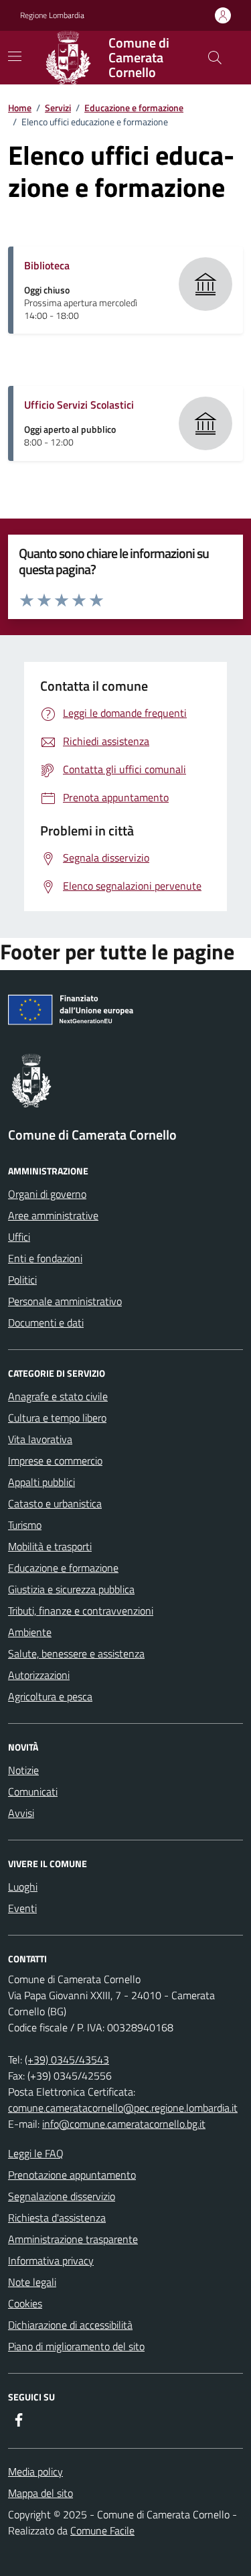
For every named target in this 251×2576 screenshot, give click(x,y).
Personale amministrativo (65, 1301)
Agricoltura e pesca (50, 1696)
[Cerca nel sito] (215, 58)
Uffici (19, 1237)
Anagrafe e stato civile (58, 1396)
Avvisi (21, 1813)
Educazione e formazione (134, 108)
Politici (22, 1280)
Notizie (23, 1770)
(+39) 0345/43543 (67, 2059)
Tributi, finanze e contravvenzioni (81, 1611)
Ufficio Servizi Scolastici (79, 405)
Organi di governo (47, 1194)
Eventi (22, 1908)
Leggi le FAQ (36, 2153)
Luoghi (23, 1887)
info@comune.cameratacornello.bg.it (124, 2124)
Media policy (35, 2471)
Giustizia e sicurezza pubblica (71, 1589)
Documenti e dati (46, 1323)
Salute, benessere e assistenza (76, 1653)
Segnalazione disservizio (62, 2196)
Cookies (25, 2303)
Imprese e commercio (55, 1461)
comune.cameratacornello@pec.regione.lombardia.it (123, 2108)
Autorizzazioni (39, 1675)
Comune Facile (102, 2530)
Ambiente (30, 1632)
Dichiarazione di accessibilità (70, 2325)
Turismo (25, 1525)
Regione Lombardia (52, 15)
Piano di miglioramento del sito (76, 2346)
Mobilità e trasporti (50, 1546)
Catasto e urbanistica (55, 1503)
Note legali (32, 2282)
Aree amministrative (53, 1215)
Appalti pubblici (41, 1482)
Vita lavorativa (40, 1439)
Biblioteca (47, 265)
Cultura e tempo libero (57, 1418)
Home (20, 108)
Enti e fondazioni (45, 1258)
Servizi (58, 108)
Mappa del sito (40, 2493)
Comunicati (33, 1791)
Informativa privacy (51, 2260)
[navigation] (15, 56)
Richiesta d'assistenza (57, 2218)
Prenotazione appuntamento (72, 2175)
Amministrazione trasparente (73, 2239)
